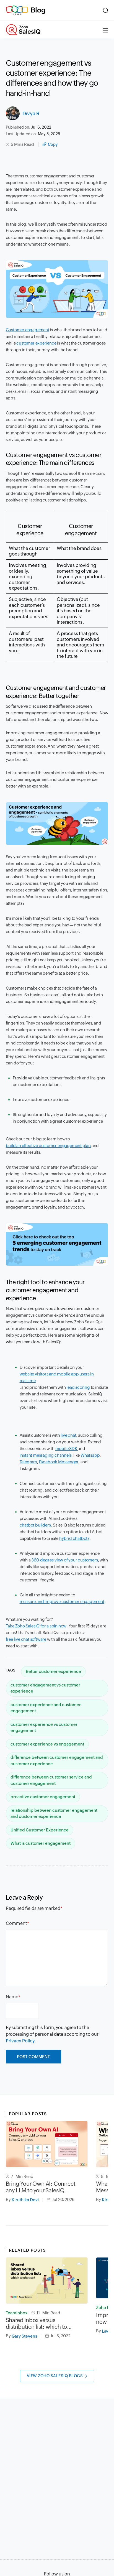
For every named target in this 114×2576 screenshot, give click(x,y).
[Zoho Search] (106, 10)
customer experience (36, 343)
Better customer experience (53, 1671)
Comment (16, 1923)
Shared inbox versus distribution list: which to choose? (37, 2323)
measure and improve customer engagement (62, 1602)
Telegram (28, 1462)
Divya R (31, 114)
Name (12, 1997)
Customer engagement (28, 330)
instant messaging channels (46, 1455)
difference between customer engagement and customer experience (57, 1760)
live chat (68, 1435)
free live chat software (26, 1639)
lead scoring (78, 1387)
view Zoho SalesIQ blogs (55, 2376)
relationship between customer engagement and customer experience (54, 1813)
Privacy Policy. (21, 2041)
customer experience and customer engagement (46, 1708)
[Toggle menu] (105, 30)
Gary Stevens (24, 2336)
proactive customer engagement (43, 1797)
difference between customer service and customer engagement (51, 1780)
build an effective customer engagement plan (48, 1146)
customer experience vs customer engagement (44, 1727)
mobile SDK (67, 1448)
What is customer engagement (41, 1843)
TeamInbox (17, 2313)
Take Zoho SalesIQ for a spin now (36, 1626)
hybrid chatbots (74, 1538)
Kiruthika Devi (25, 2200)
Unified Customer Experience (40, 1830)
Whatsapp (90, 1455)
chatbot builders (35, 1525)
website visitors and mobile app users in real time (57, 1377)
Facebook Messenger (59, 1462)
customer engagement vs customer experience (45, 1688)
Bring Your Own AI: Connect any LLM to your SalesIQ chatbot (41, 2187)
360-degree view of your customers (64, 1560)
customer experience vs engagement (47, 1744)
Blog (38, 10)
